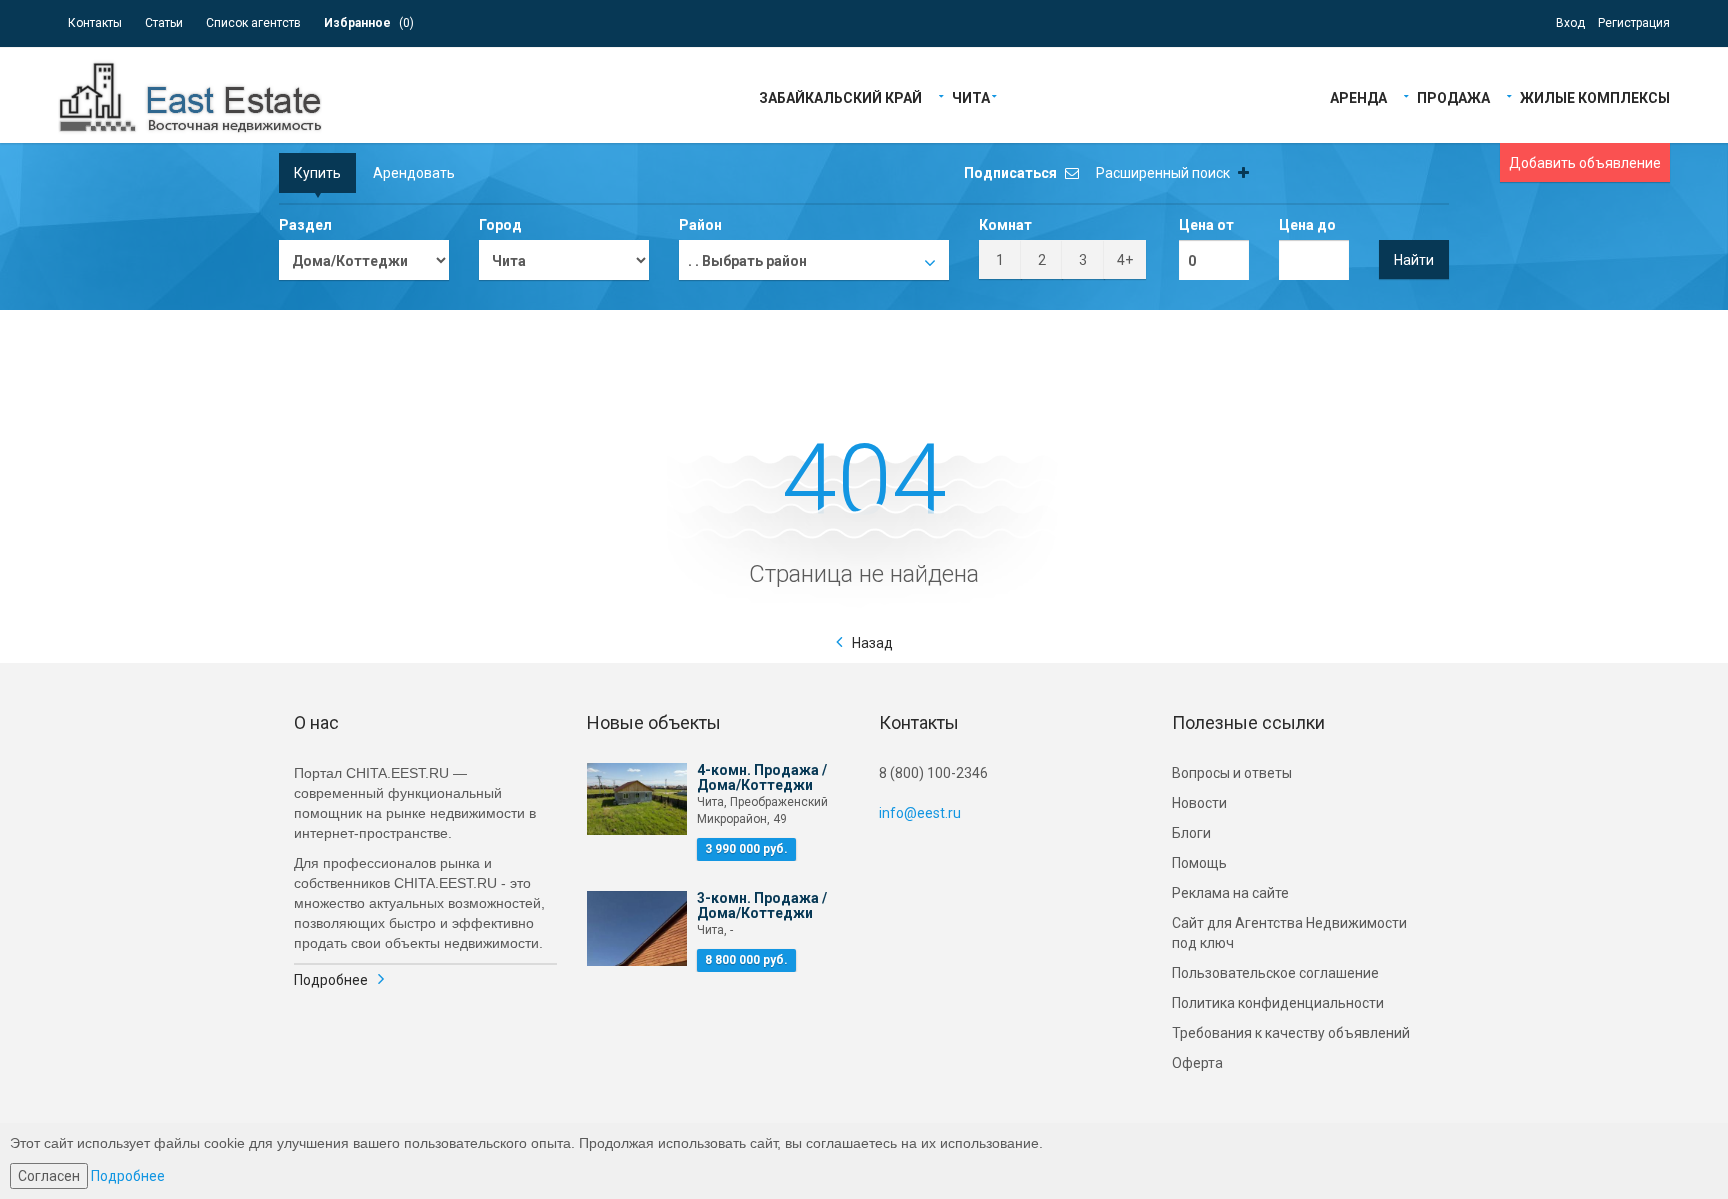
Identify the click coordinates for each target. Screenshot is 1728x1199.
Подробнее (331, 980)
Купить (317, 173)
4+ (1125, 260)
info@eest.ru (920, 813)
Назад (872, 643)
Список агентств (253, 23)
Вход (1570, 23)
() (369, 23)
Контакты (95, 23)
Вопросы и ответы (1232, 773)
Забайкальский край (840, 96)
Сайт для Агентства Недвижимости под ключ (1289, 933)
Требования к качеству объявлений (1291, 1033)
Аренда (1358, 96)
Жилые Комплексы (1595, 96)
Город (500, 225)
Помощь (1199, 863)
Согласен (49, 1176)
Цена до (1307, 225)
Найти (1414, 260)
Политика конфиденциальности (1278, 1003)
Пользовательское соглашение (1275, 973)
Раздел (305, 225)
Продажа (1453, 96)
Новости (1199, 803)
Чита (971, 96)
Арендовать (414, 173)
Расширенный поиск (1164, 173)
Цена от (1206, 225)
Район (700, 225)
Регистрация (1634, 23)
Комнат (1005, 225)
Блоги (1191, 833)
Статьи (164, 23)
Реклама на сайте (1230, 893)
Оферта (1197, 1063)
